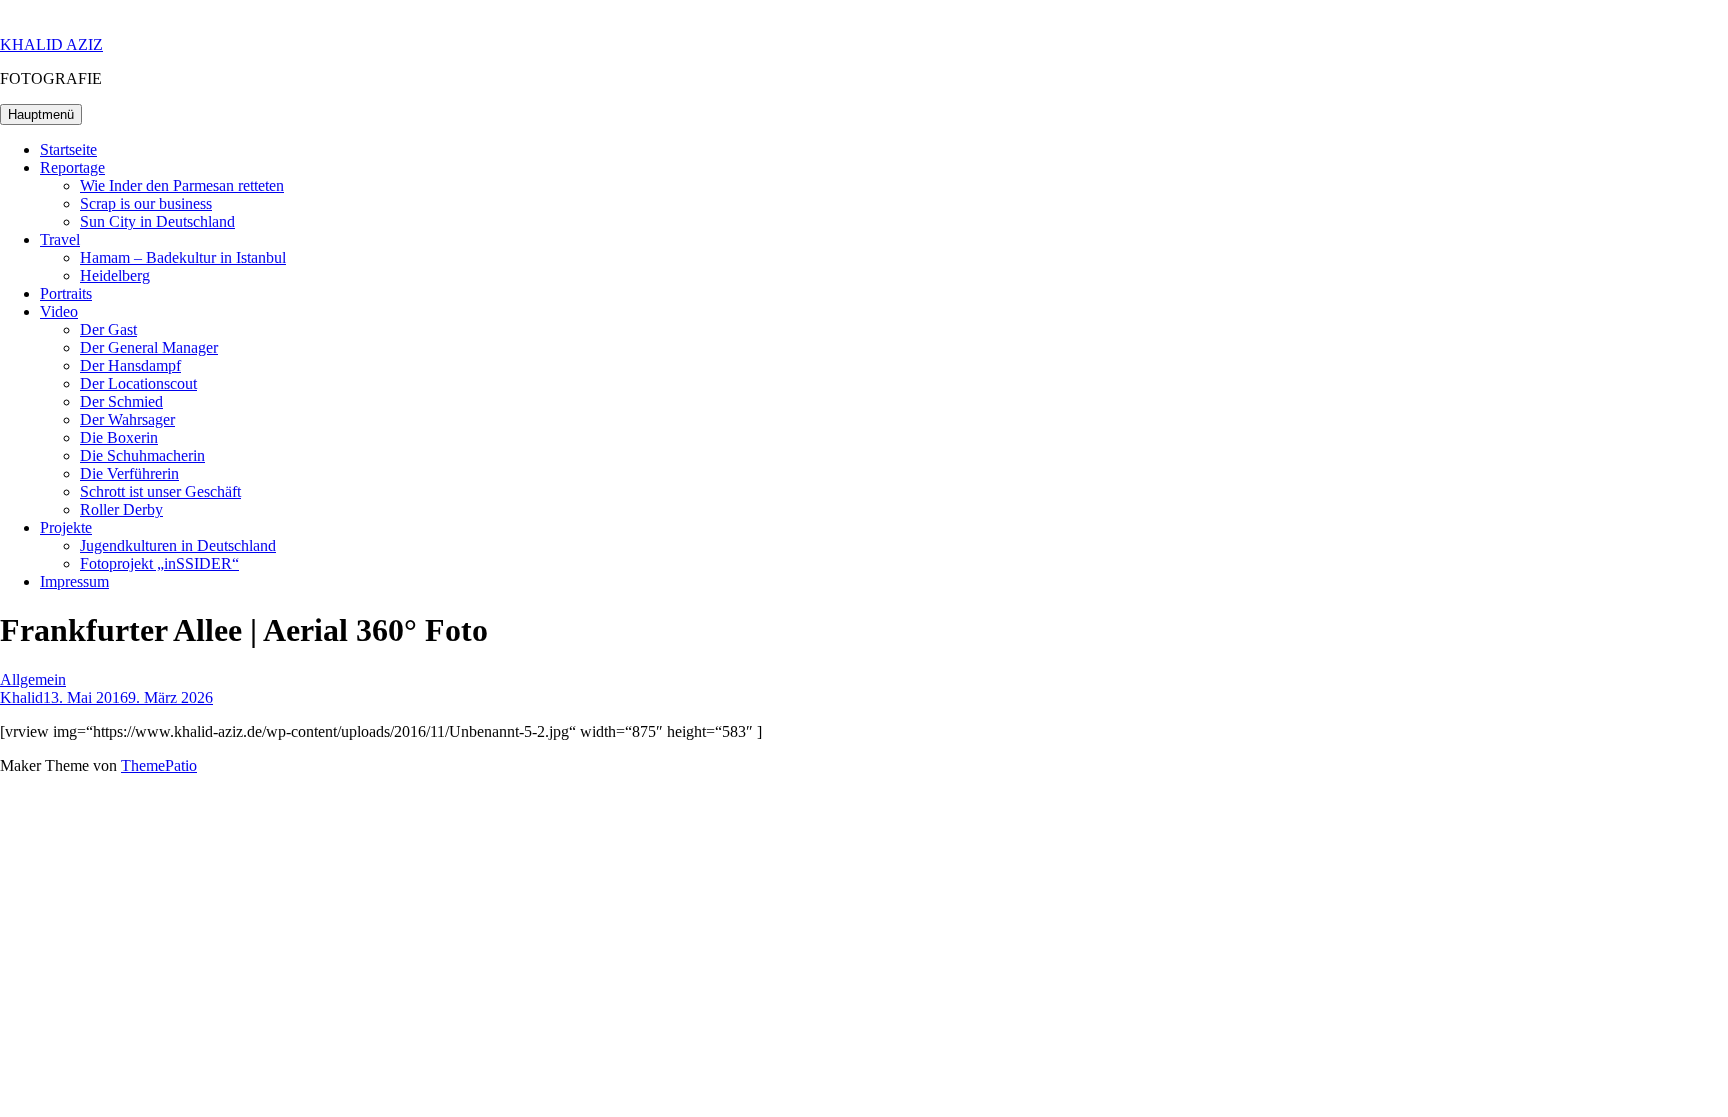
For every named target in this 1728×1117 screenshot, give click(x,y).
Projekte (66, 527)
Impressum (74, 581)
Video (59, 311)
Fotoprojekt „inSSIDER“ (159, 563)
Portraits (66, 293)
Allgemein (33, 679)
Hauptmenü (41, 114)
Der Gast (108, 329)
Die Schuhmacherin (142, 455)
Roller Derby (121, 509)
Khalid (21, 697)
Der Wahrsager (127, 419)
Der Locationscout (138, 383)
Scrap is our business (146, 203)
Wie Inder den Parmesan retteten (182, 185)
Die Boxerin (119, 437)
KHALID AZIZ (51, 44)
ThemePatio (159, 765)
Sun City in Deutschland (157, 221)
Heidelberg (115, 275)
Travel (60, 239)
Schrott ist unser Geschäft (160, 491)
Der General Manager (149, 347)
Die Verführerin (129, 473)
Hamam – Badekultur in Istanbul (183, 257)
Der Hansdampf (130, 365)
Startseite (68, 149)
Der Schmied (121, 401)
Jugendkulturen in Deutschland (178, 545)
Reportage (72, 167)
